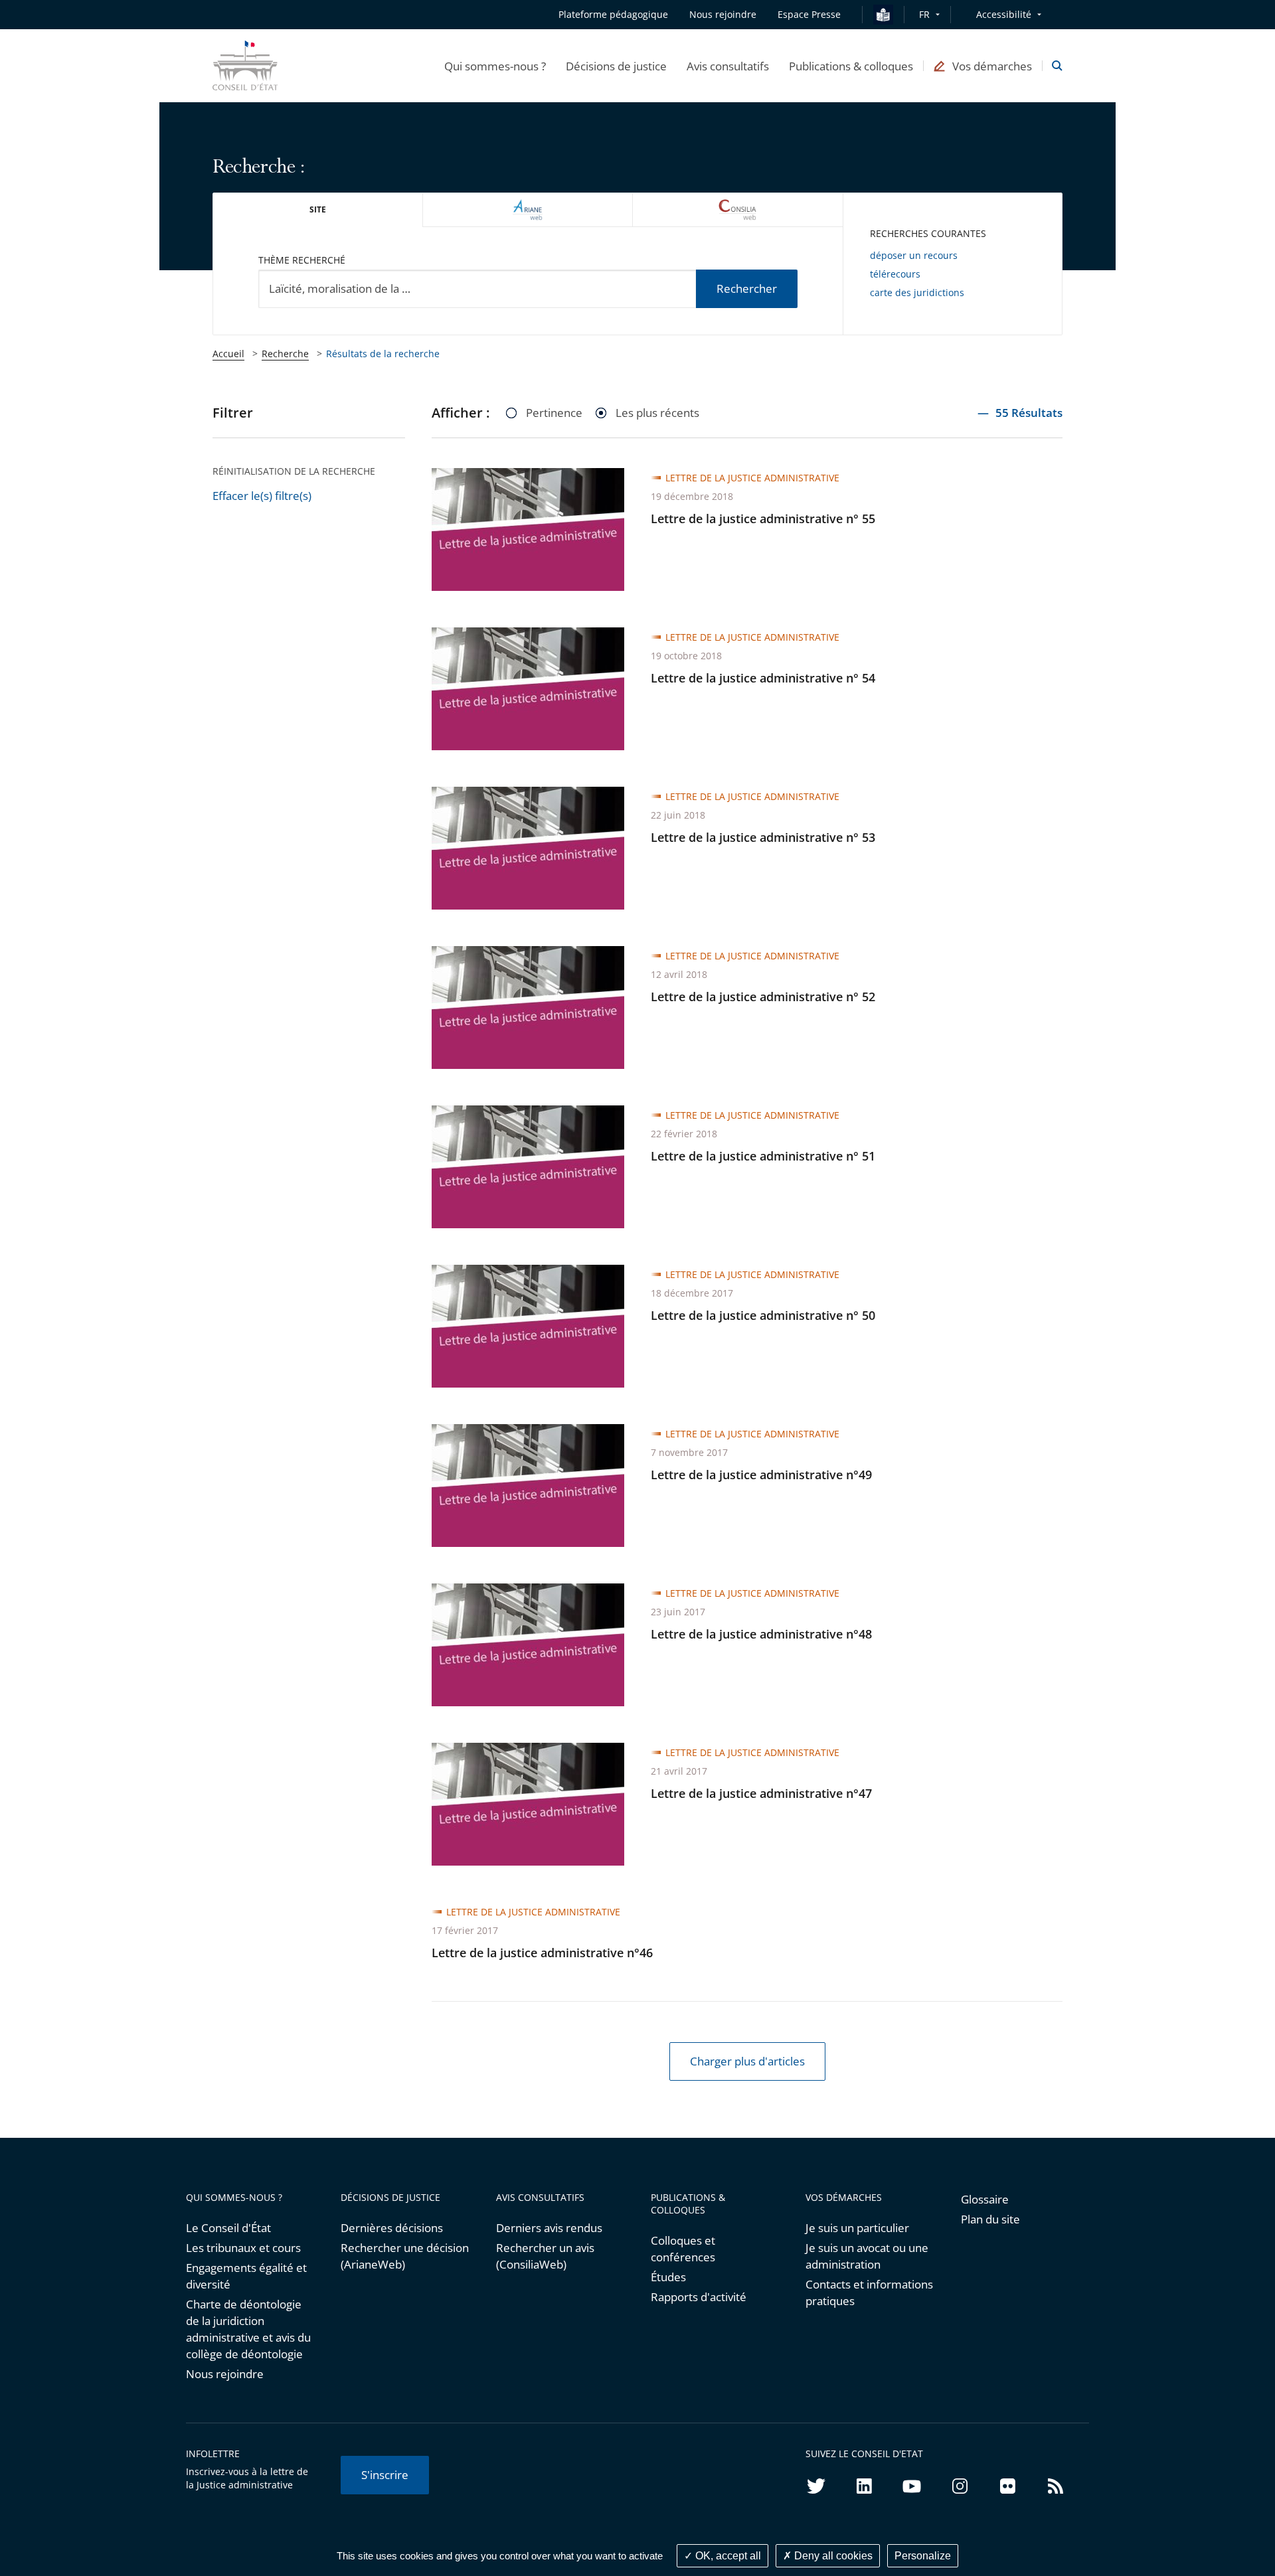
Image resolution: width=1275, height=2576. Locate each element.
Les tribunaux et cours (243, 2248)
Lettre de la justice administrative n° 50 (763, 1315)
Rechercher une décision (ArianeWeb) (405, 2256)
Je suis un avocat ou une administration (867, 2256)
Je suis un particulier (857, 2228)
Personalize (923, 2556)
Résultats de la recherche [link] (383, 354)
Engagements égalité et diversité (246, 2276)
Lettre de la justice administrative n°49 (761, 1475)
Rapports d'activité (699, 2297)
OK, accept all (727, 2556)
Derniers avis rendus (549, 2228)
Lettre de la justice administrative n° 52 (763, 997)
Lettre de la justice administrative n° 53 (763, 837)
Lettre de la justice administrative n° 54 (763, 678)
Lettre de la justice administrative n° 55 (763, 519)
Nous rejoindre (225, 2374)
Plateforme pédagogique (613, 14)
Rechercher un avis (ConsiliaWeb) (545, 2256)
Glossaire (985, 2199)
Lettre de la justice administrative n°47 (761, 1793)
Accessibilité (1004, 14)
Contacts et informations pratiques (869, 2293)
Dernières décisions (392, 2228)
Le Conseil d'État (228, 2228)
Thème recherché (302, 260)
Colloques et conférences (683, 2249)
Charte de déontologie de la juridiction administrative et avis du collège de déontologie (248, 2329)
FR (924, 14)
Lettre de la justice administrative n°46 (542, 1953)
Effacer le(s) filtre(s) (262, 496)
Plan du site (990, 2219)
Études (668, 2277)
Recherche (285, 354)
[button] (495, 66)
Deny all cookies (832, 2556)
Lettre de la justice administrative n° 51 (763, 1156)
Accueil (228, 354)
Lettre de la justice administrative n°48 (761, 1634)
